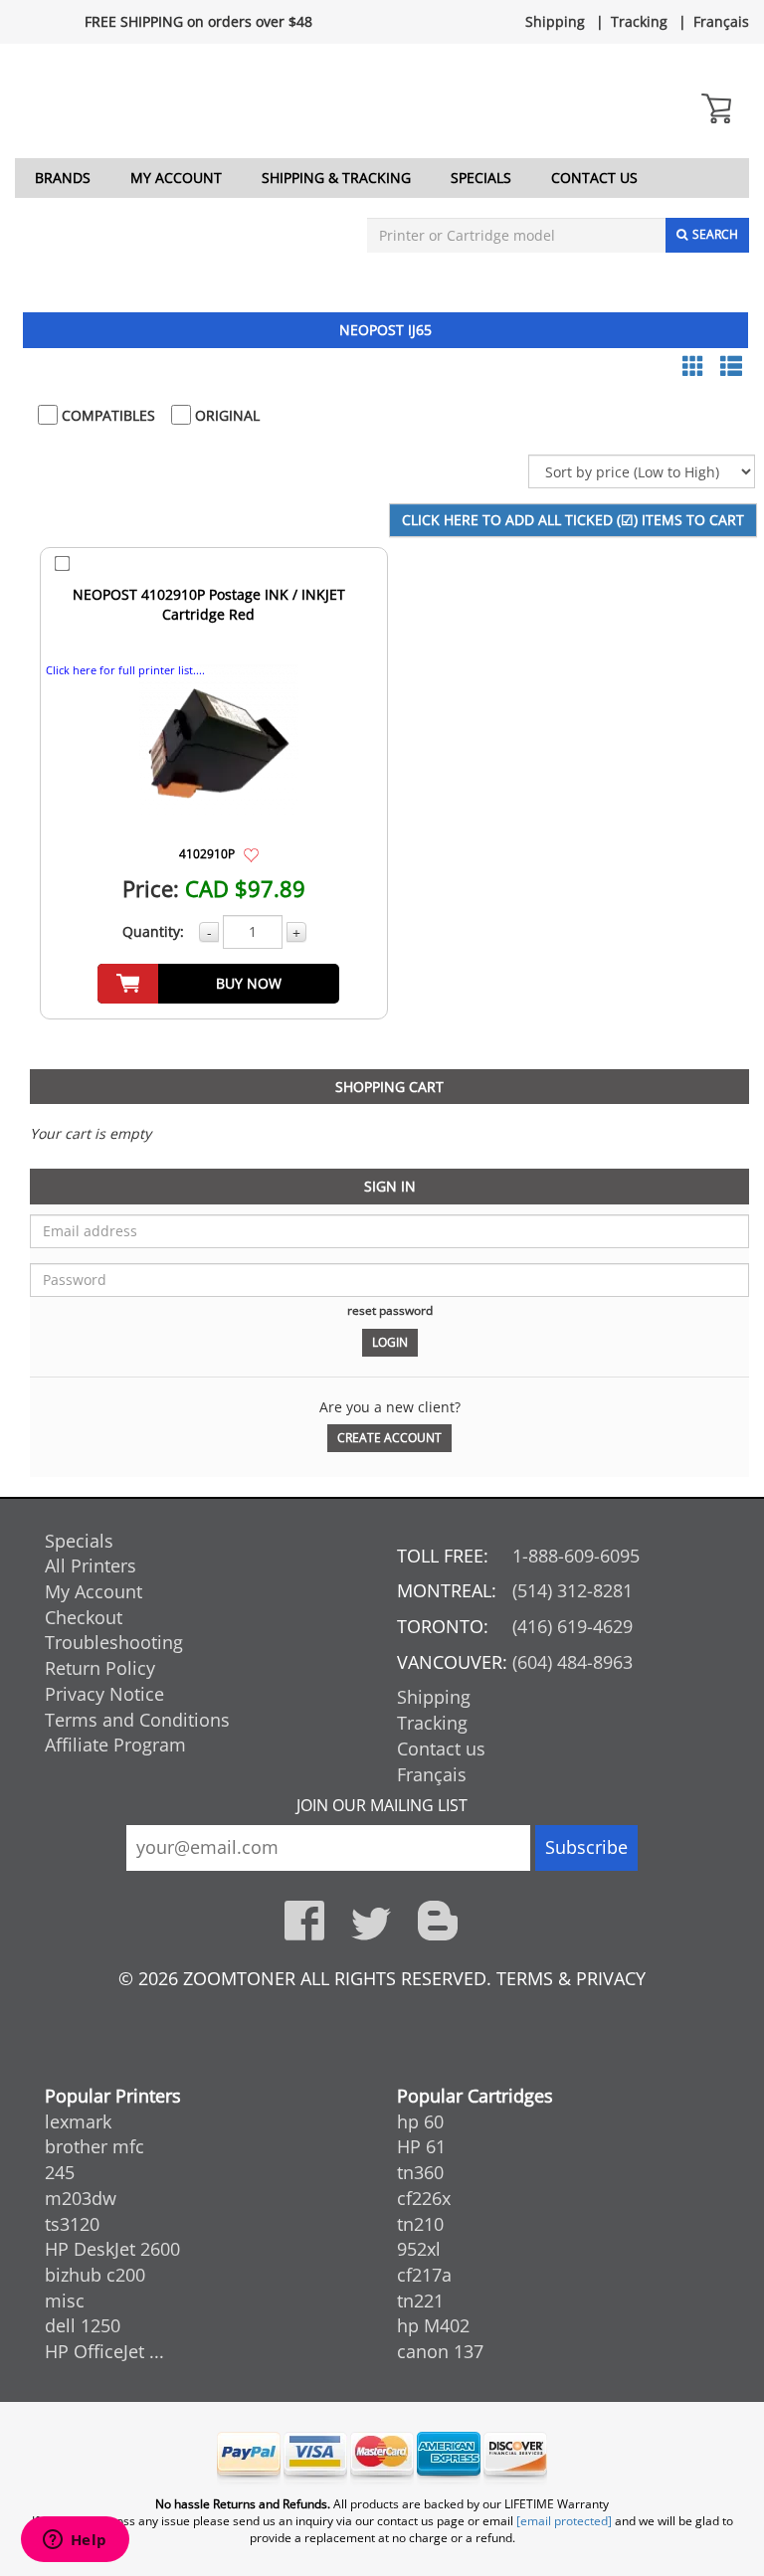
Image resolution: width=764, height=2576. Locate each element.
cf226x (424, 2198)
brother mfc (95, 2146)
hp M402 (433, 2325)
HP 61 (421, 2146)
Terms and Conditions (137, 1720)
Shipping (555, 21)
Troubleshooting (114, 1642)
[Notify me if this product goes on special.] (251, 853)
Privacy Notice (104, 1694)
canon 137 (440, 2351)
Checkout (84, 1617)
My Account (176, 178)
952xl (419, 2249)
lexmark (78, 2121)
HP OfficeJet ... (104, 2351)
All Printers (91, 1565)
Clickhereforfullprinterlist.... (125, 670)
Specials (481, 178)
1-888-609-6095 (576, 1556)
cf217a (424, 2275)
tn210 (420, 2224)
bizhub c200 (95, 2275)
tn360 (420, 2172)
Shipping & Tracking (336, 178)
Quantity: (153, 931)
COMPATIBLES (106, 415)
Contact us (594, 178)
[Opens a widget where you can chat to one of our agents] (75, 2541)
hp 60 (420, 2121)
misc (65, 2300)
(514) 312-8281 (573, 1590)
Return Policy (100, 1668)
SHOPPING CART (389, 1087)
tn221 (420, 2300)
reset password (390, 1310)
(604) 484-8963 (573, 1662)
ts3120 (72, 2224)
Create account (389, 1438)
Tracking (639, 21)
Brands (63, 178)
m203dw (81, 2198)
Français (721, 21)
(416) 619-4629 (573, 1626)
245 (60, 2172)
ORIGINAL (225, 415)
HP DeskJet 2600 (112, 2249)
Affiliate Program (115, 1745)
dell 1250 (83, 2325)
